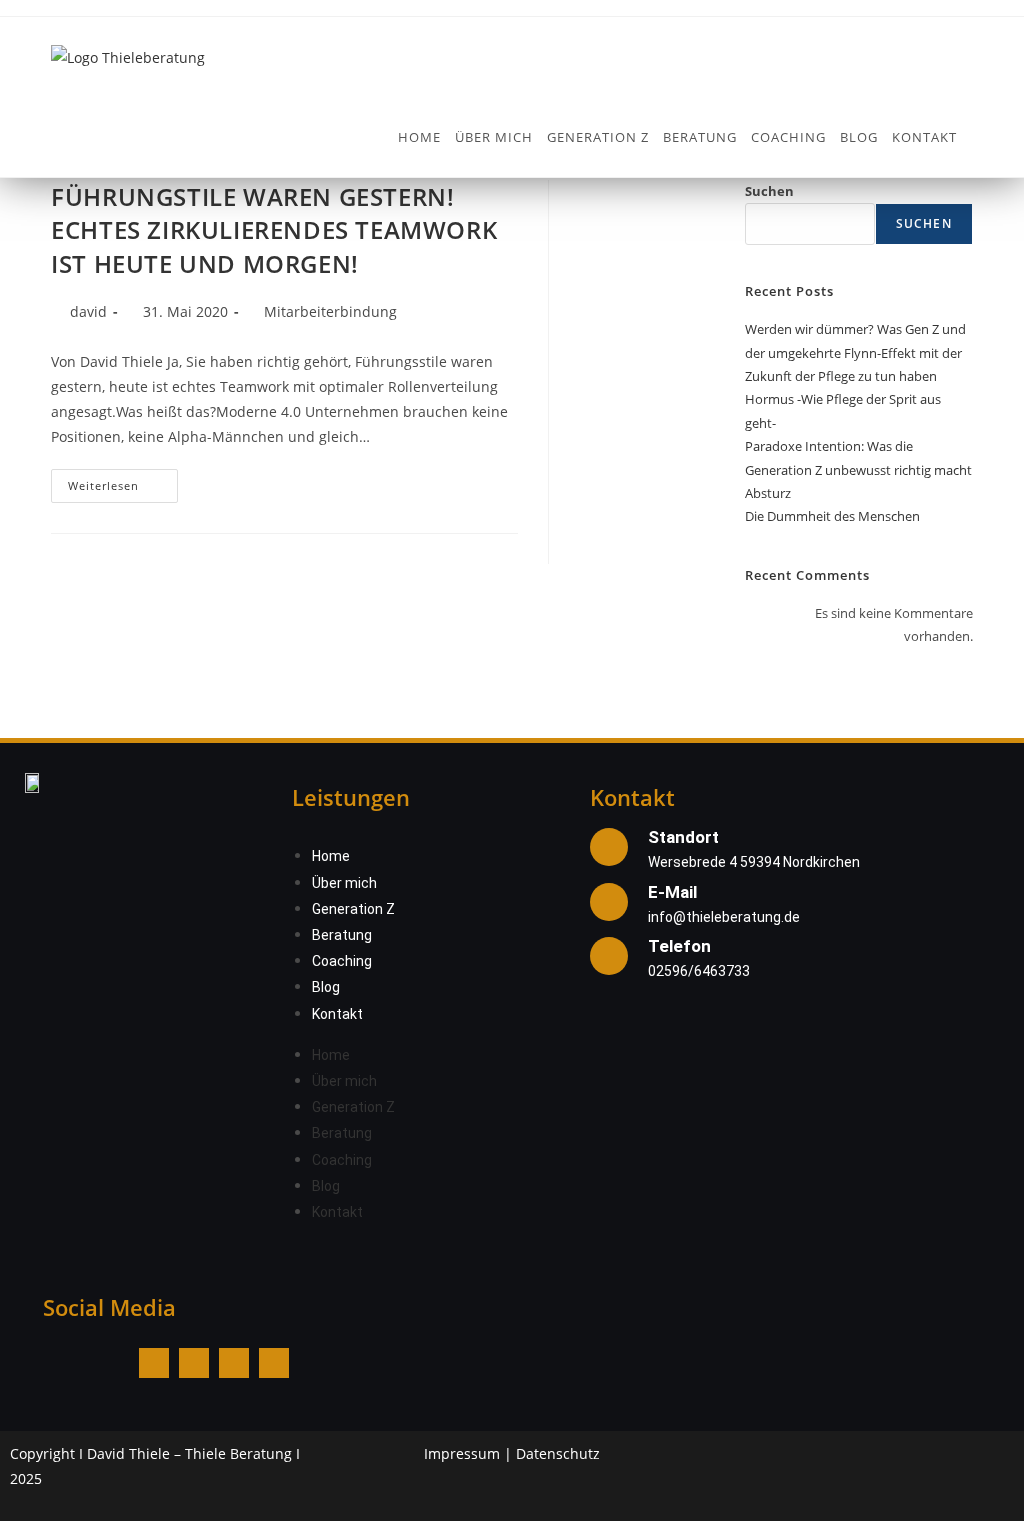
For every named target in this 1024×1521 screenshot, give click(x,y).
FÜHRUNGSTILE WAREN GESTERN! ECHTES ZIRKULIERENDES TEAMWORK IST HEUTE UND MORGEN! (274, 230)
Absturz (768, 493)
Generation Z (353, 909)
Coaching (342, 961)
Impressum (462, 1453)
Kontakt (337, 1014)
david (88, 311)
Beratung (342, 935)
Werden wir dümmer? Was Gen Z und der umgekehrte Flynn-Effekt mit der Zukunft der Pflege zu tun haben (855, 352)
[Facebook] (154, 1363)
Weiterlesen (123, 481)
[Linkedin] (234, 1363)
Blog (326, 987)
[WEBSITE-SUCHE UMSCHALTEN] (976, 137)
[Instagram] (194, 1363)
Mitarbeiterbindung (330, 311)
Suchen (769, 191)
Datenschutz (558, 1453)
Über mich (344, 883)
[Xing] (274, 1363)
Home (331, 856)
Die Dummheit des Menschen (832, 516)
